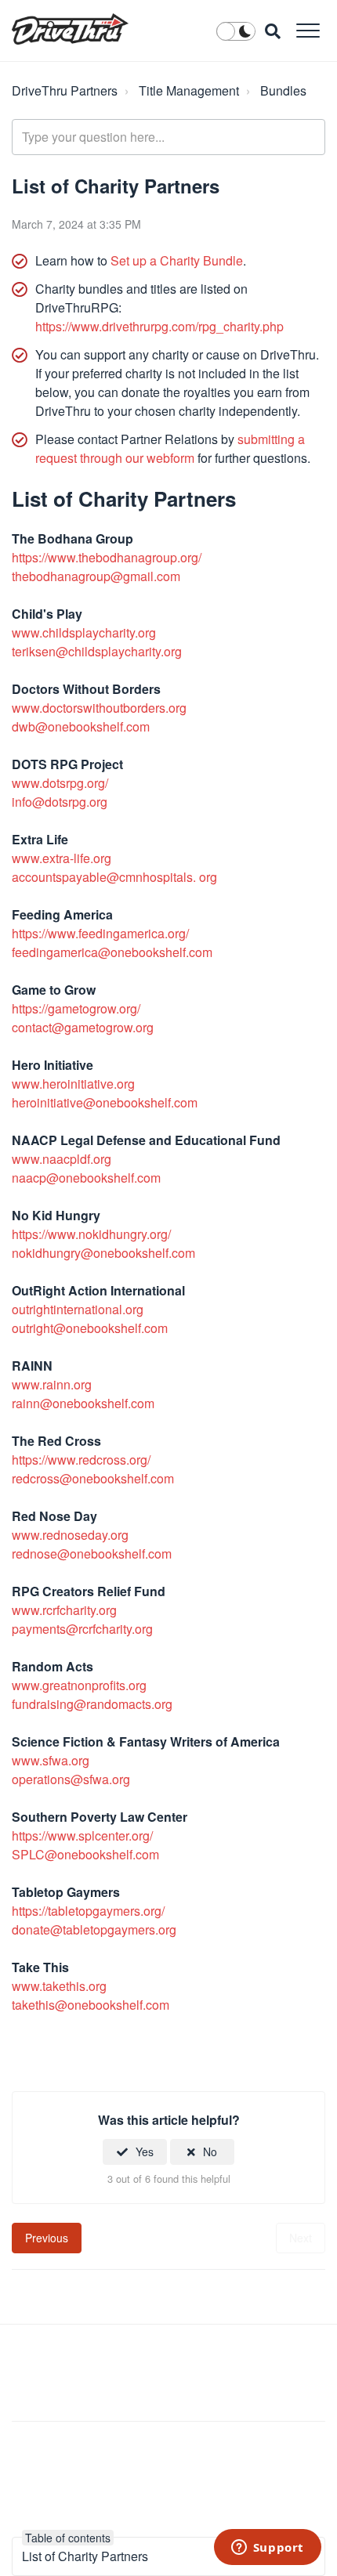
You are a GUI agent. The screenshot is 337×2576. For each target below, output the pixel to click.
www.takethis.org (59, 1986)
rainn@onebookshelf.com (83, 1403)
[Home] (70, 29)
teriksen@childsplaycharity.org (97, 651)
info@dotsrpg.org (60, 802)
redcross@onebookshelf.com (93, 1478)
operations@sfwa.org (71, 1779)
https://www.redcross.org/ (81, 1460)
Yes (145, 2151)
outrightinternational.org (78, 1309)
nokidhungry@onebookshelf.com (103, 1253)
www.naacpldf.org (62, 1159)
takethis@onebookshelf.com (91, 2005)
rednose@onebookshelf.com (92, 1554)
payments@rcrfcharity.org (82, 1629)
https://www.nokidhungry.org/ (91, 1234)
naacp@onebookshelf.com (86, 1178)
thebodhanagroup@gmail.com (96, 576)
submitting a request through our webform (170, 448)
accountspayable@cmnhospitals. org (114, 877)
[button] (308, 30)
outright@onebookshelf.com (90, 1328)
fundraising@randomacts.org (92, 1704)
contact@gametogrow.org (83, 1027)
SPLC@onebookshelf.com (85, 1854)
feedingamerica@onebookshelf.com (112, 952)
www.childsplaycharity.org (84, 632)
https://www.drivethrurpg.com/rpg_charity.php (159, 326)
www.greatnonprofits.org (79, 1685)
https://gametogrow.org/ (76, 1008)
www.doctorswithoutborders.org (99, 708)
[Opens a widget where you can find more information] (267, 2549)
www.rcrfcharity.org (64, 1610)
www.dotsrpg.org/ (60, 783)
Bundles (283, 90)
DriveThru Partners (65, 90)
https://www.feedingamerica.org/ (100, 933)
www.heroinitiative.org (73, 1084)
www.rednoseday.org (70, 1535)
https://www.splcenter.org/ (82, 1835)
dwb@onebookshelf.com (81, 726)
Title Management (189, 90)
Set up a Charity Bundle (177, 260)
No (210, 2151)
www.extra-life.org (62, 858)
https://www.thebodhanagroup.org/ (107, 557)
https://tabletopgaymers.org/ (88, 1911)
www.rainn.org (52, 1384)
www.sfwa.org (51, 1760)
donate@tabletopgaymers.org (94, 1929)
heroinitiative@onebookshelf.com (105, 1102)
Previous (47, 2238)
